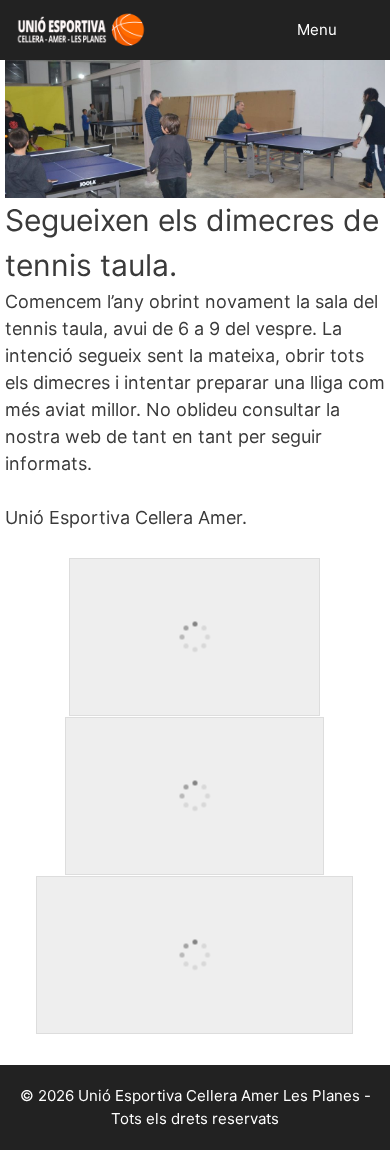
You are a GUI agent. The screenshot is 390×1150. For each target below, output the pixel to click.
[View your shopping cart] (373, 30)
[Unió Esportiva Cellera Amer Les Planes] (78, 30)
